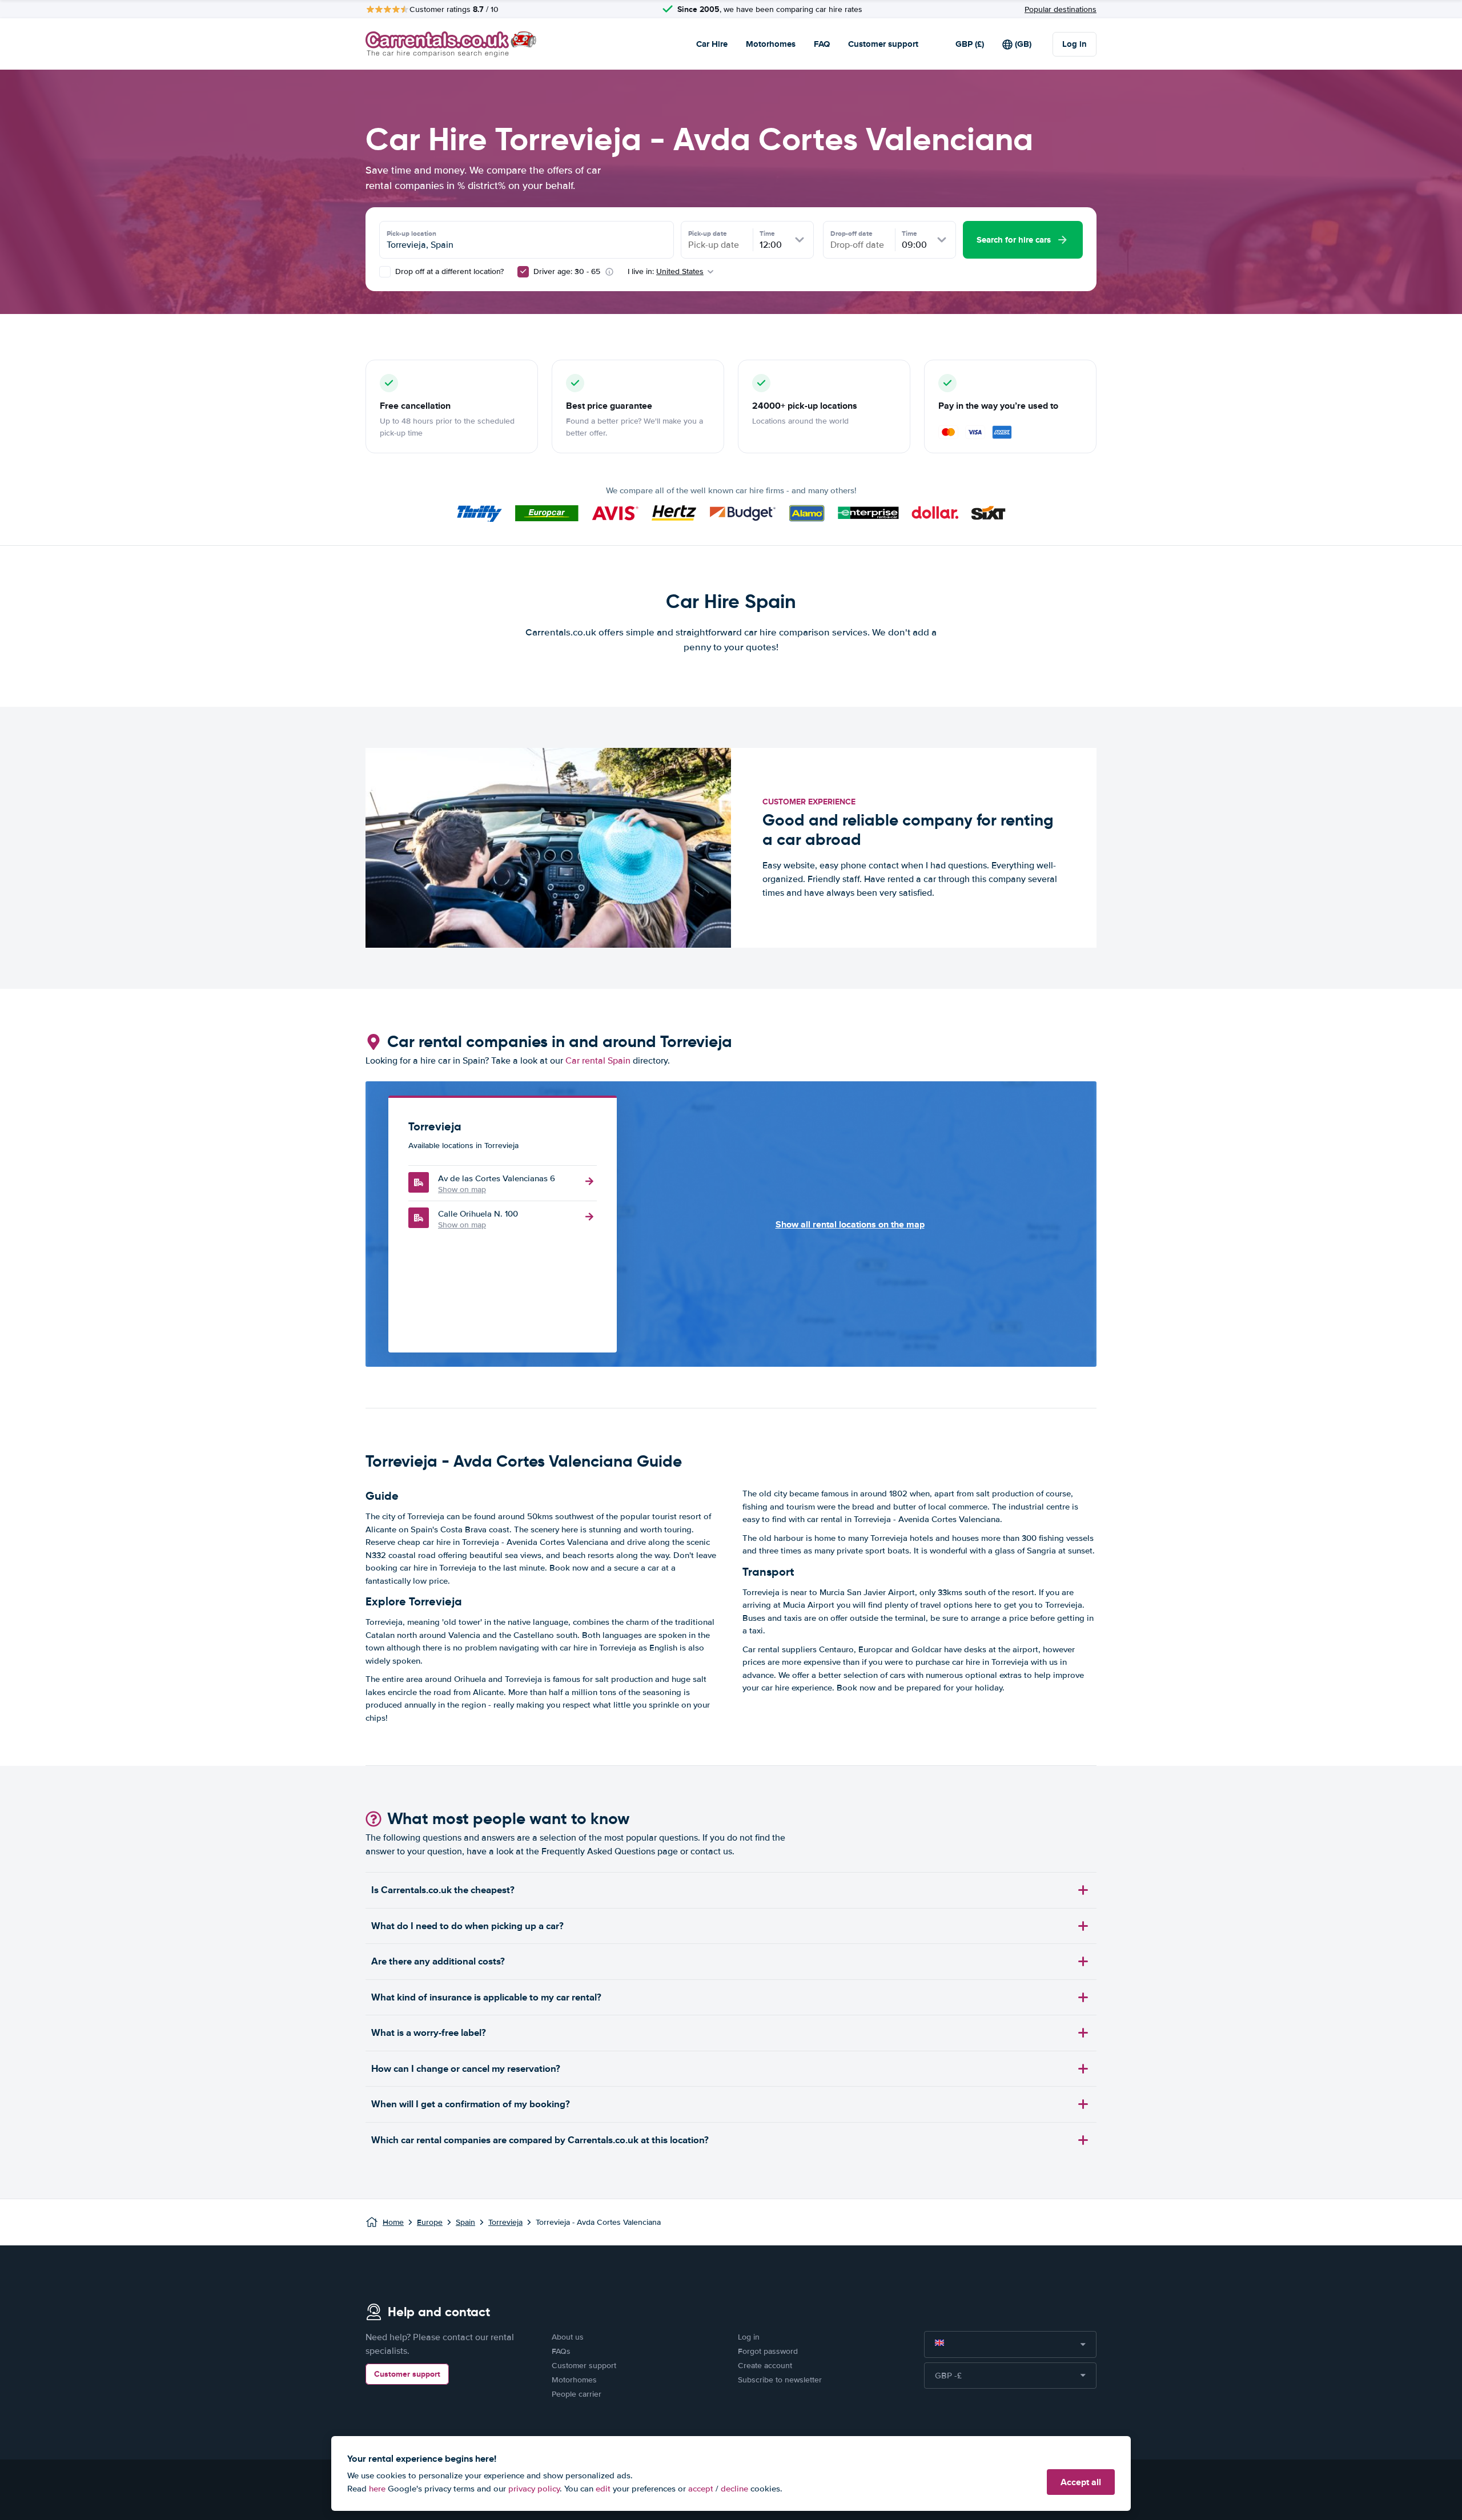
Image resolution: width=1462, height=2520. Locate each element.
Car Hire (712, 44)
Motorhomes (771, 44)
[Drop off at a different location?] (385, 272)
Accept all (1081, 2482)
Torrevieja (505, 2222)
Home (393, 2222)
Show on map (462, 1189)
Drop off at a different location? (448, 271)
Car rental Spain (598, 1061)
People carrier (577, 2394)
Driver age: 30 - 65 (567, 271)
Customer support (883, 44)
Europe (430, 2222)
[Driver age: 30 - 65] (523, 272)
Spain (465, 2222)
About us (568, 2337)
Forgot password (768, 2351)
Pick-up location (411, 234)
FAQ (822, 44)
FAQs (561, 2351)
